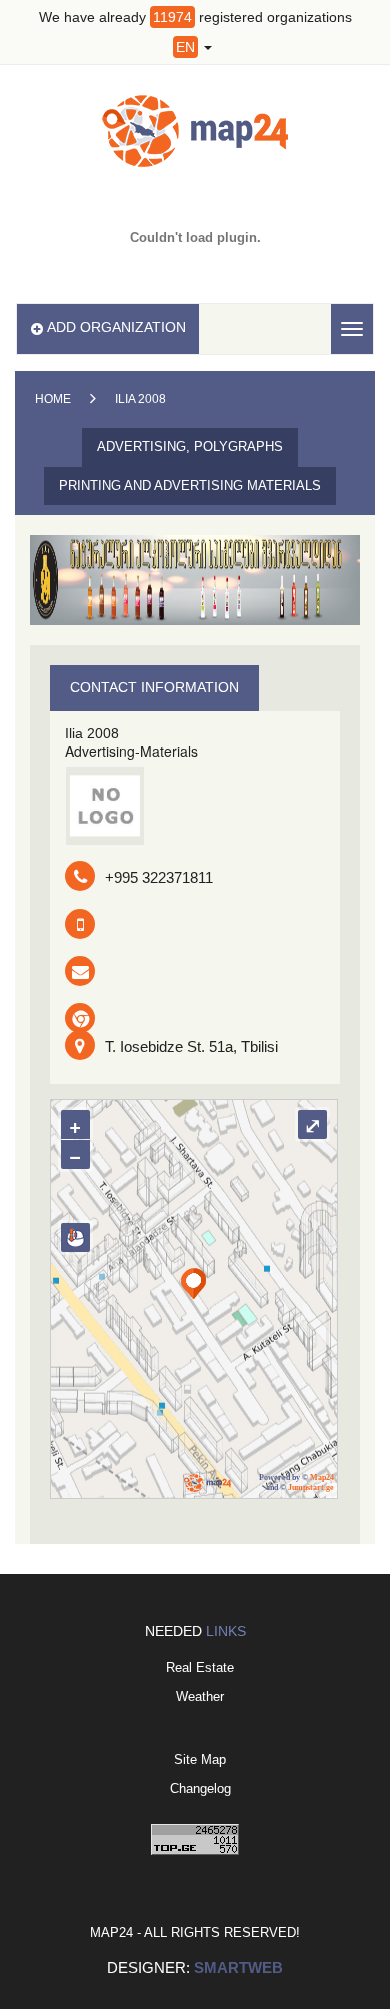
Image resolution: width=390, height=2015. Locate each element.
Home (53, 399)
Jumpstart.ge (311, 1487)
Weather (200, 1696)
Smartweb (238, 1967)
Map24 (322, 1477)
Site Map (200, 1759)
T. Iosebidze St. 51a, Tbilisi (191, 1046)
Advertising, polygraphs (190, 446)
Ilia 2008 (140, 399)
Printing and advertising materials (190, 485)
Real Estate (200, 1667)
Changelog (200, 1788)
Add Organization (116, 327)
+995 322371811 (159, 877)
